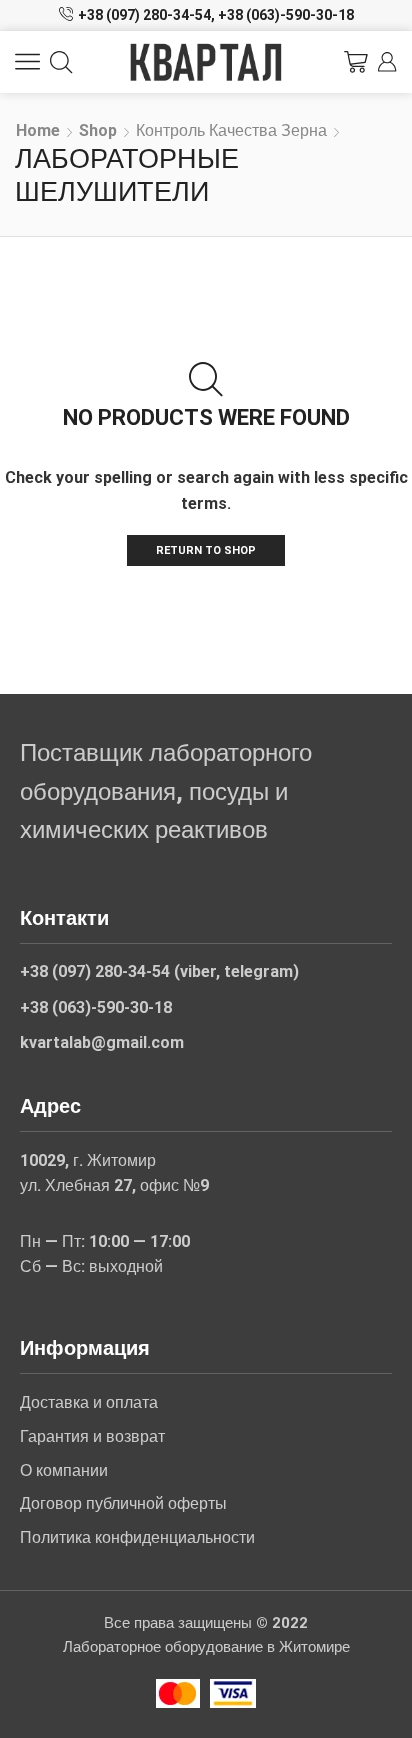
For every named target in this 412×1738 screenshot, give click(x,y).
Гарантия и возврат (92, 1436)
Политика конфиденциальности (137, 1537)
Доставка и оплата (89, 1402)
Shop (98, 130)
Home (38, 130)
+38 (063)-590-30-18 (286, 15)
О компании (64, 1470)
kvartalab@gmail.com (102, 1042)
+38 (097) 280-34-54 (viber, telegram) (159, 971)
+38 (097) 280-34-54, (146, 15)
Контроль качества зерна (231, 130)
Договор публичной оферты (123, 1503)
